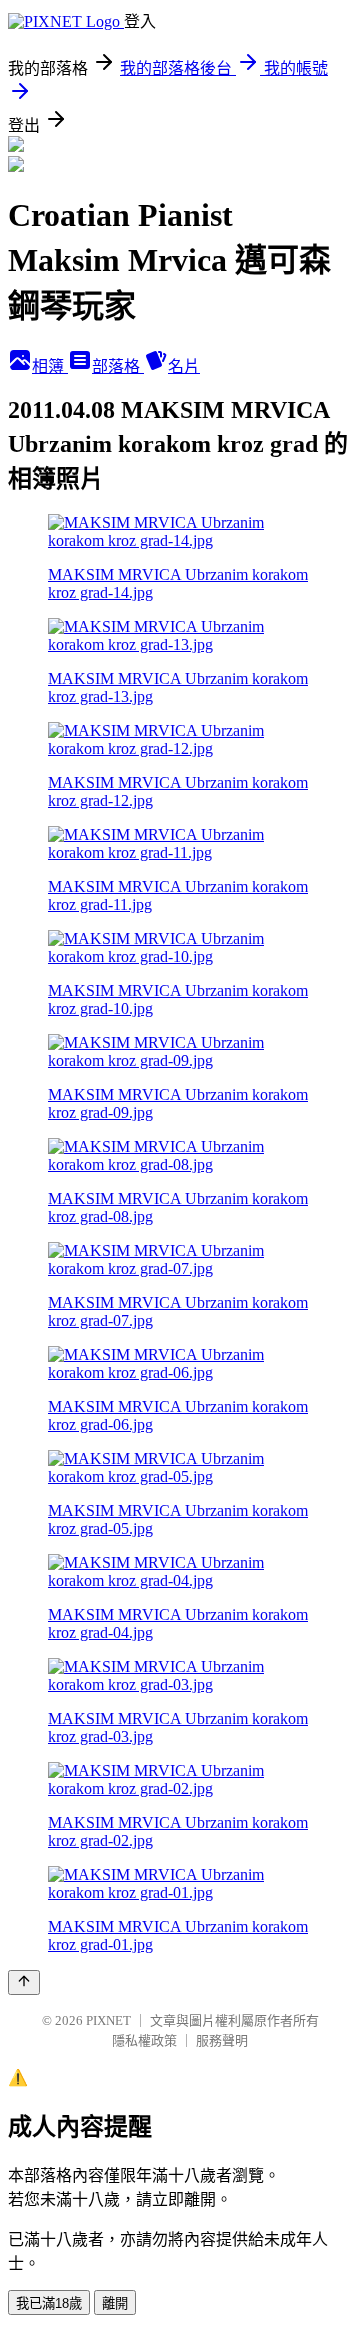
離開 (115, 2303)
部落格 (118, 366)
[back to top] (24, 1982)
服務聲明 (222, 2040)
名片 (184, 366)
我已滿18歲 (49, 2303)
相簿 (50, 366)
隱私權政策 (144, 2040)
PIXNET (108, 2020)
